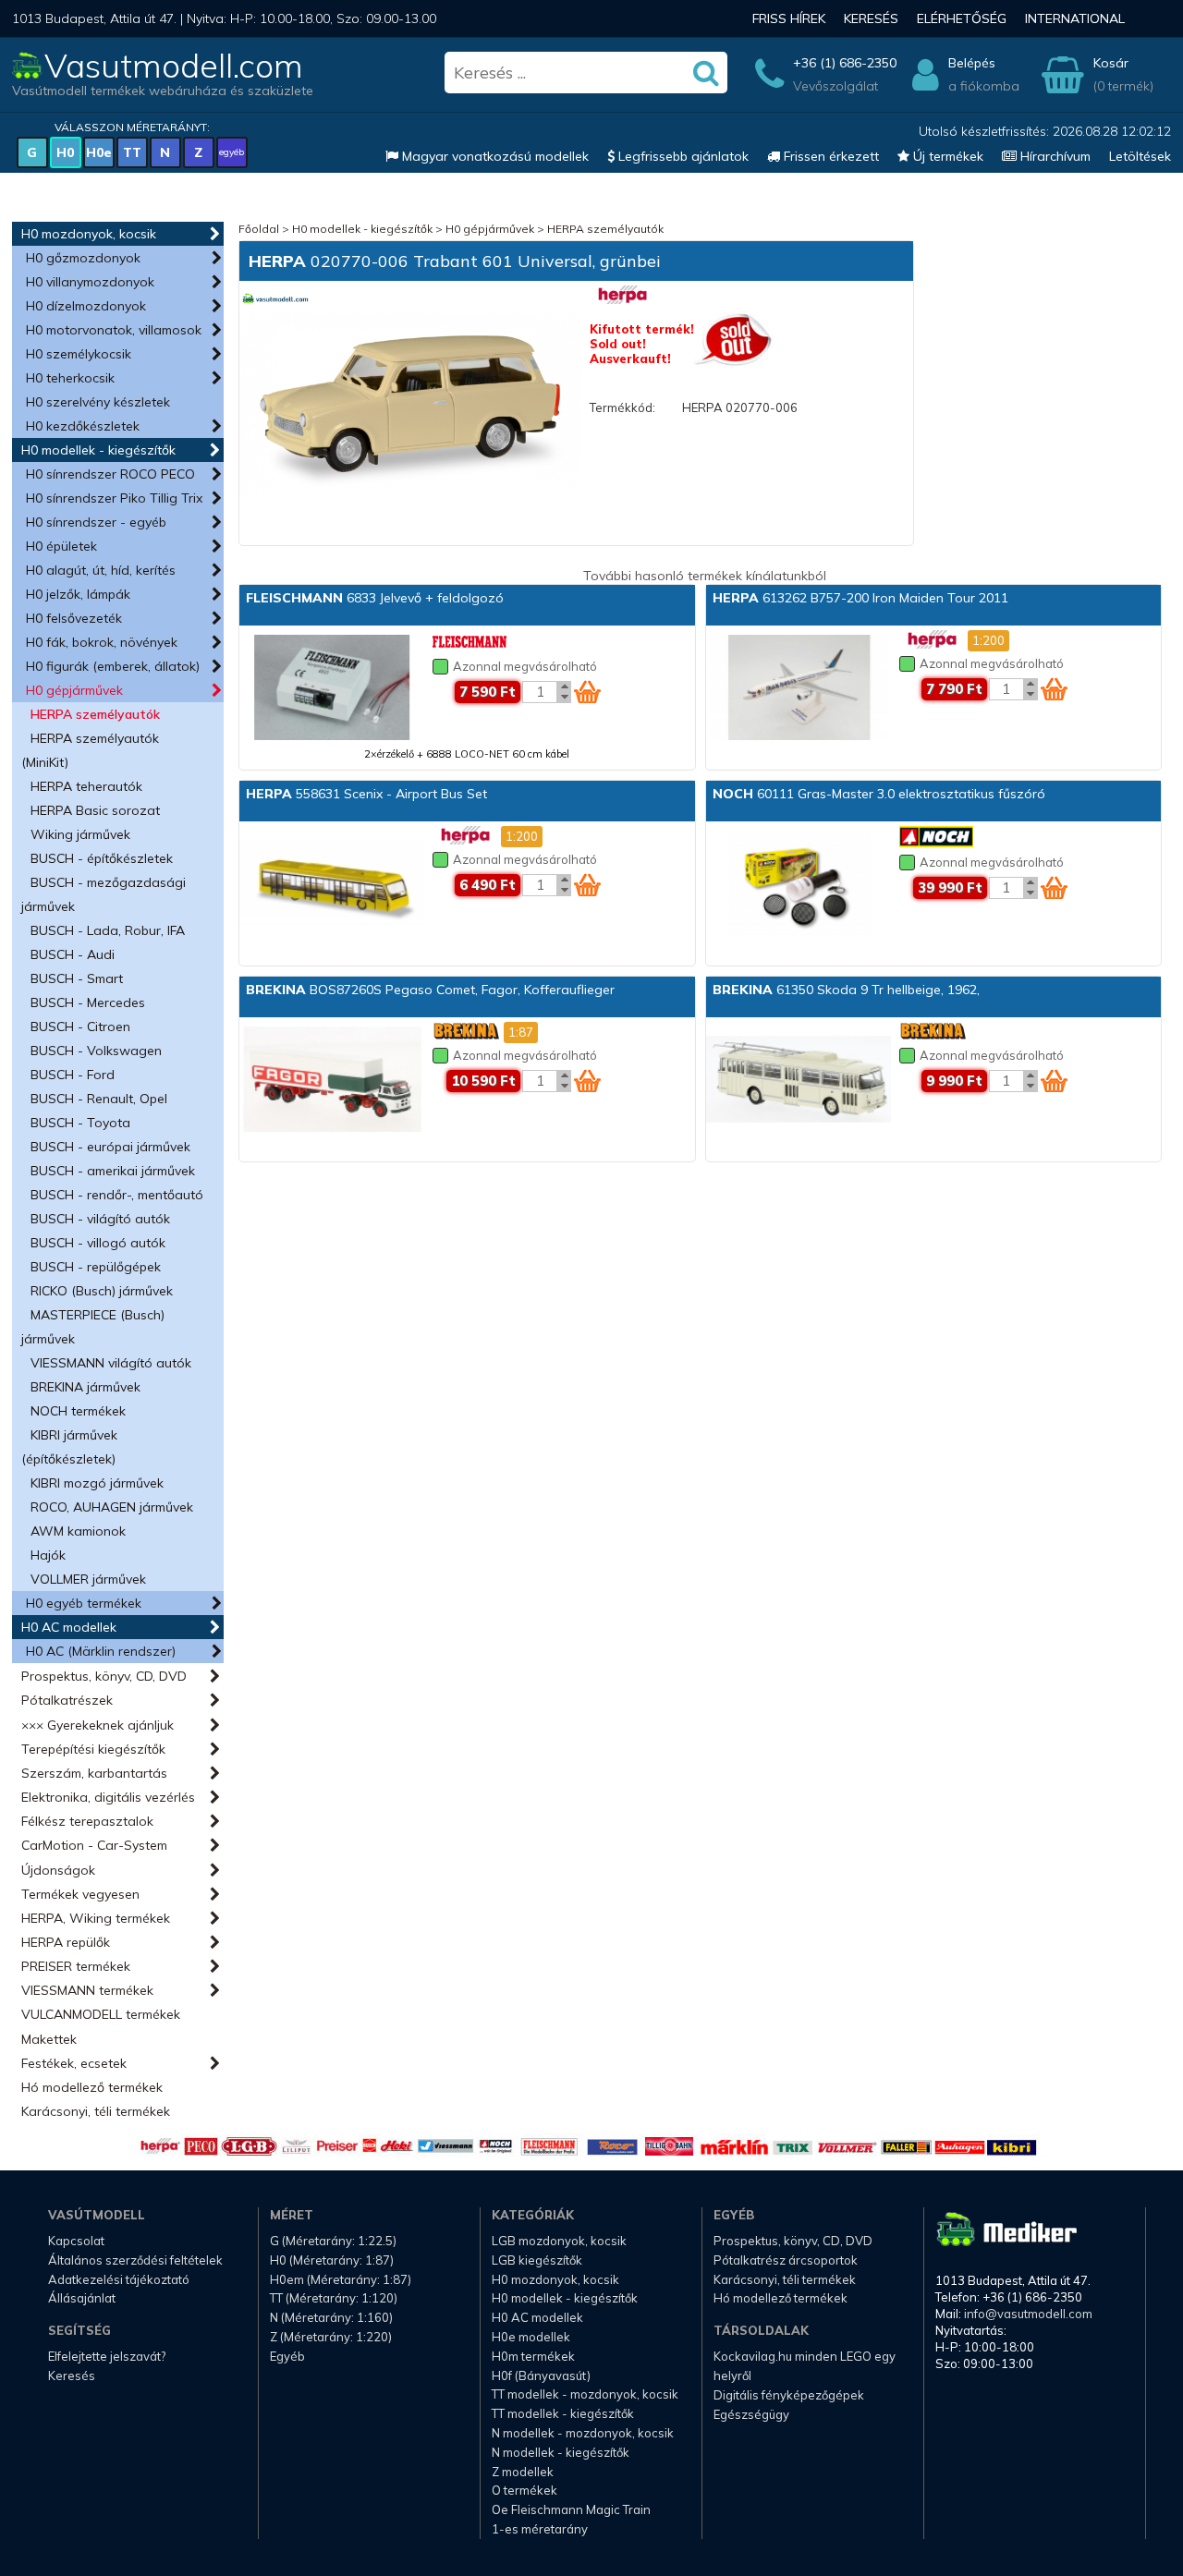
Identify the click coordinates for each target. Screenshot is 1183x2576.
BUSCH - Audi (73, 954)
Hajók (48, 1555)
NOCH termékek (78, 1411)
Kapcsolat (76, 2241)
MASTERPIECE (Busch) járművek (93, 1327)
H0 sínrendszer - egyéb (96, 522)
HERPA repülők (66, 1942)
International (1075, 18)
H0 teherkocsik (70, 378)
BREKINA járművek (85, 1387)
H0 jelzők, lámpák (78, 594)
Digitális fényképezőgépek (789, 2395)
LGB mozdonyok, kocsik (559, 2241)
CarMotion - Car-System (94, 1845)
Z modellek (523, 2472)
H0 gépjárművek (74, 690)
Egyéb (287, 2356)
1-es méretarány (540, 2529)
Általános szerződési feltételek (135, 2260)
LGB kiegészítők (537, 2260)
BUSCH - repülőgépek (96, 1267)
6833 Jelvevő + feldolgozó (375, 598)
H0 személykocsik (79, 354)
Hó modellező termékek (92, 2087)
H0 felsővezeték (74, 618)
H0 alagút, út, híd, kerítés (101, 570)
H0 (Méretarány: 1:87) (332, 2260)
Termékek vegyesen (80, 1894)
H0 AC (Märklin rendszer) (101, 1651)
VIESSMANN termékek (87, 1990)
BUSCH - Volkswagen (96, 1051)
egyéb (232, 152)
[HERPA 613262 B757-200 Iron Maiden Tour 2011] (799, 689)
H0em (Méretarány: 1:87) (341, 2279)
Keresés (871, 18)
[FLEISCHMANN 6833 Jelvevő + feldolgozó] (332, 689)
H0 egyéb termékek (84, 1603)
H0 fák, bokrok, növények (102, 642)
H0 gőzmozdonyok (83, 258)
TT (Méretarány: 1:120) (334, 2298)
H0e (99, 152)
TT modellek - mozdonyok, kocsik (585, 2394)
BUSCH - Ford (73, 1075)
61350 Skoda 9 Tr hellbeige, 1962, (846, 990)
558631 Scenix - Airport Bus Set (366, 794)
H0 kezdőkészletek (83, 426)
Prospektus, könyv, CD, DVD (104, 1676)
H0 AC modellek (69, 1627)
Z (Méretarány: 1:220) (331, 2337)
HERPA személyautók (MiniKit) (90, 750)
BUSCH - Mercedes (88, 1002)
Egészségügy (751, 2414)
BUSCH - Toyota (80, 1123)
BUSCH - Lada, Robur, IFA (108, 930)
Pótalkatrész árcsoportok (786, 2260)
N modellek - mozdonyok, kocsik (583, 2433)
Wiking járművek (80, 834)
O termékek (524, 2490)
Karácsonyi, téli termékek (96, 2111)
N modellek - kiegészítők (561, 2452)
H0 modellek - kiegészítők (98, 450)
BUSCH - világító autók (100, 1219)
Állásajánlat (82, 2298)
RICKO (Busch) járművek (102, 1291)
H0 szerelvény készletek (98, 402)
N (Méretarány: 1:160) (331, 2317)
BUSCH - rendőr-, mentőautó (117, 1195)
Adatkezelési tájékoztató (119, 2279)
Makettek (49, 2039)
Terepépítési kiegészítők (93, 1749)
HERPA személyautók (95, 714)
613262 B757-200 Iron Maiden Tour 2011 (860, 598)
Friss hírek (789, 18)
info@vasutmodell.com (1028, 2314)
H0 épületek (61, 546)
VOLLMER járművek (88, 1579)
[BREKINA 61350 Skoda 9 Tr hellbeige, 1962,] (799, 1081)
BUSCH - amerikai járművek (113, 1171)
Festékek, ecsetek (74, 2063)
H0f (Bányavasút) (541, 2376)
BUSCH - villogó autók (98, 1243)
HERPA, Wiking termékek (96, 1918)
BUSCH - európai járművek (110, 1147)
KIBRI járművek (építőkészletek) (69, 1447)
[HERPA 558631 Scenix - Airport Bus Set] (332, 885)
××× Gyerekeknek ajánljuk (98, 1725)
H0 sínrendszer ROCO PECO (110, 474)
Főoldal (259, 229)
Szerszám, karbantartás (94, 1773)
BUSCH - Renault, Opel (99, 1099)
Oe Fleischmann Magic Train (571, 2509)
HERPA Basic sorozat (95, 810)
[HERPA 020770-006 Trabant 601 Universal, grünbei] (410, 406)
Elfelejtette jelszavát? (107, 2356)
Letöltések (1140, 156)
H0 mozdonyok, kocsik (89, 234)
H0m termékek (533, 2356)
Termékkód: (622, 407)
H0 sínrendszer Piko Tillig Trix (114, 498)
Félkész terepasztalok (87, 1821)
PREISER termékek (76, 1966)
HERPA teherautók (86, 786)
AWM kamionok (78, 1531)
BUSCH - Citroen (80, 1027)
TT (132, 152)
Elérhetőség (962, 18)
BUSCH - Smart (77, 978)
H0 (65, 152)
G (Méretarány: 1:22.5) (333, 2241)
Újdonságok (58, 1870)
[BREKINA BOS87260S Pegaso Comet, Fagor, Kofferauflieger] (332, 1081)
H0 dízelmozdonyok (86, 306)
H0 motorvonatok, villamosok (114, 330)
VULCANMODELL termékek (101, 2014)
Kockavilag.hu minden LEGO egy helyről (805, 2366)
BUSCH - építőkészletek (102, 858)
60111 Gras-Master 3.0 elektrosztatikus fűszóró (879, 794)
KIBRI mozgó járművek (97, 1483)
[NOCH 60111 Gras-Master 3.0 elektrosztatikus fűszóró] (799, 885)
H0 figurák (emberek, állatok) (113, 666)
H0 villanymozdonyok (90, 282)
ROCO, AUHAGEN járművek (112, 1507)
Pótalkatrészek (67, 1700)
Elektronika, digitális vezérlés (108, 1797)
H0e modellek (531, 2337)
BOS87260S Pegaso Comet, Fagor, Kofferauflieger (430, 990)
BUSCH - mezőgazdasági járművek (104, 894)
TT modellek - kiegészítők (563, 2413)
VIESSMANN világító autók (111, 1363)
